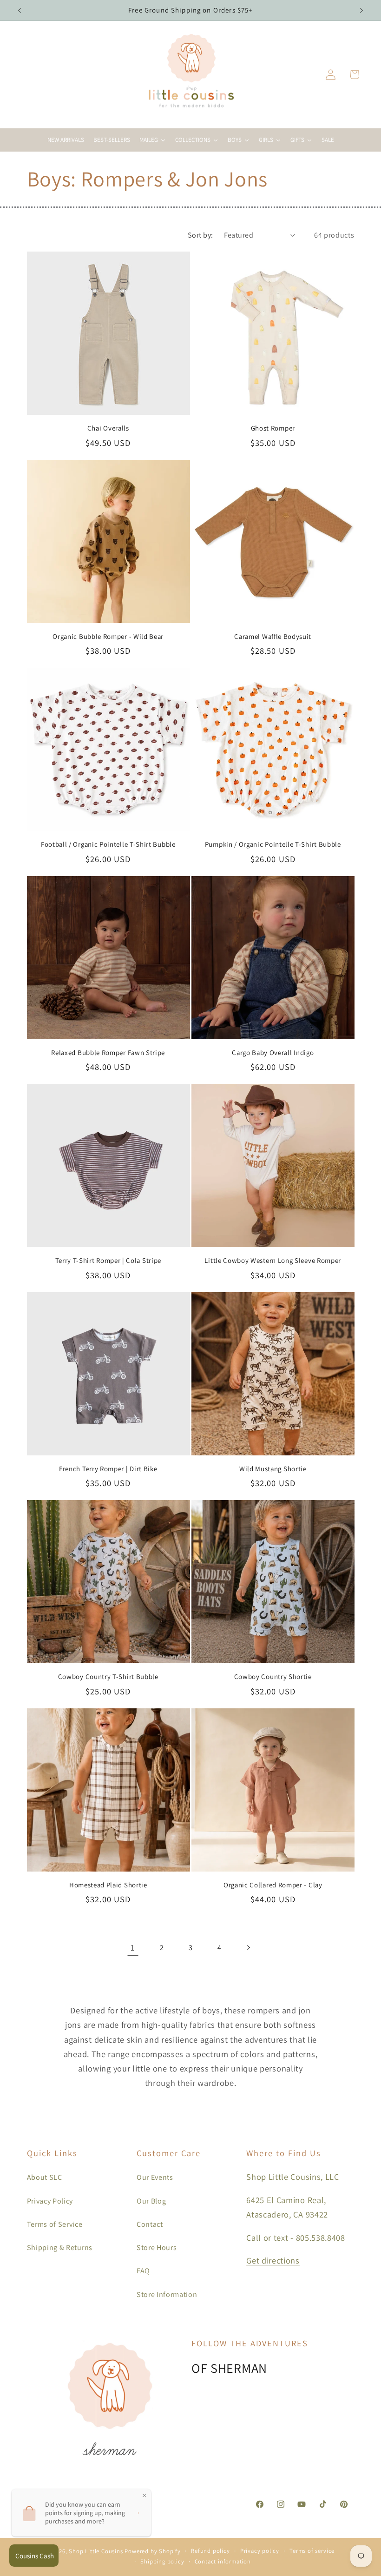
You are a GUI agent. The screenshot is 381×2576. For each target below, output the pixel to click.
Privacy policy (260, 2551)
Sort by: (200, 235)
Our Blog (151, 2201)
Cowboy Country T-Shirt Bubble (108, 1676)
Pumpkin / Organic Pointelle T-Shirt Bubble (273, 844)
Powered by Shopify (153, 2551)
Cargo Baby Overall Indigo (273, 1052)
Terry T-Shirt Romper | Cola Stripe (108, 1260)
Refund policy (210, 2551)
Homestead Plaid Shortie (108, 1885)
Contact (150, 2224)
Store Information (167, 2294)
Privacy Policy (50, 2201)
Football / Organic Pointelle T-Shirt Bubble (108, 844)
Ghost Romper (273, 428)
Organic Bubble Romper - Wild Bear (108, 636)
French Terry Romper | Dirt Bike (108, 1469)
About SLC (45, 2177)
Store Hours (157, 2247)
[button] (354, 75)
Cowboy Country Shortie (273, 1676)
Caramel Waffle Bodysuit (273, 636)
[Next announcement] (361, 10)
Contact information (223, 2561)
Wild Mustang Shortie (273, 1469)
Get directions (273, 2260)
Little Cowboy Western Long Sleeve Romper (273, 1260)
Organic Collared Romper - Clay (273, 1885)
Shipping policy (162, 2561)
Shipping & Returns (60, 2247)
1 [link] (133, 1947)
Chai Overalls (108, 428)
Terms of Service (55, 2224)
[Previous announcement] (20, 10)
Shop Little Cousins (96, 2551)
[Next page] (248, 1948)
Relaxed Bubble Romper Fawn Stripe (108, 1052)
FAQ (143, 2271)
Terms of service (312, 2551)
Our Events (155, 2177)
